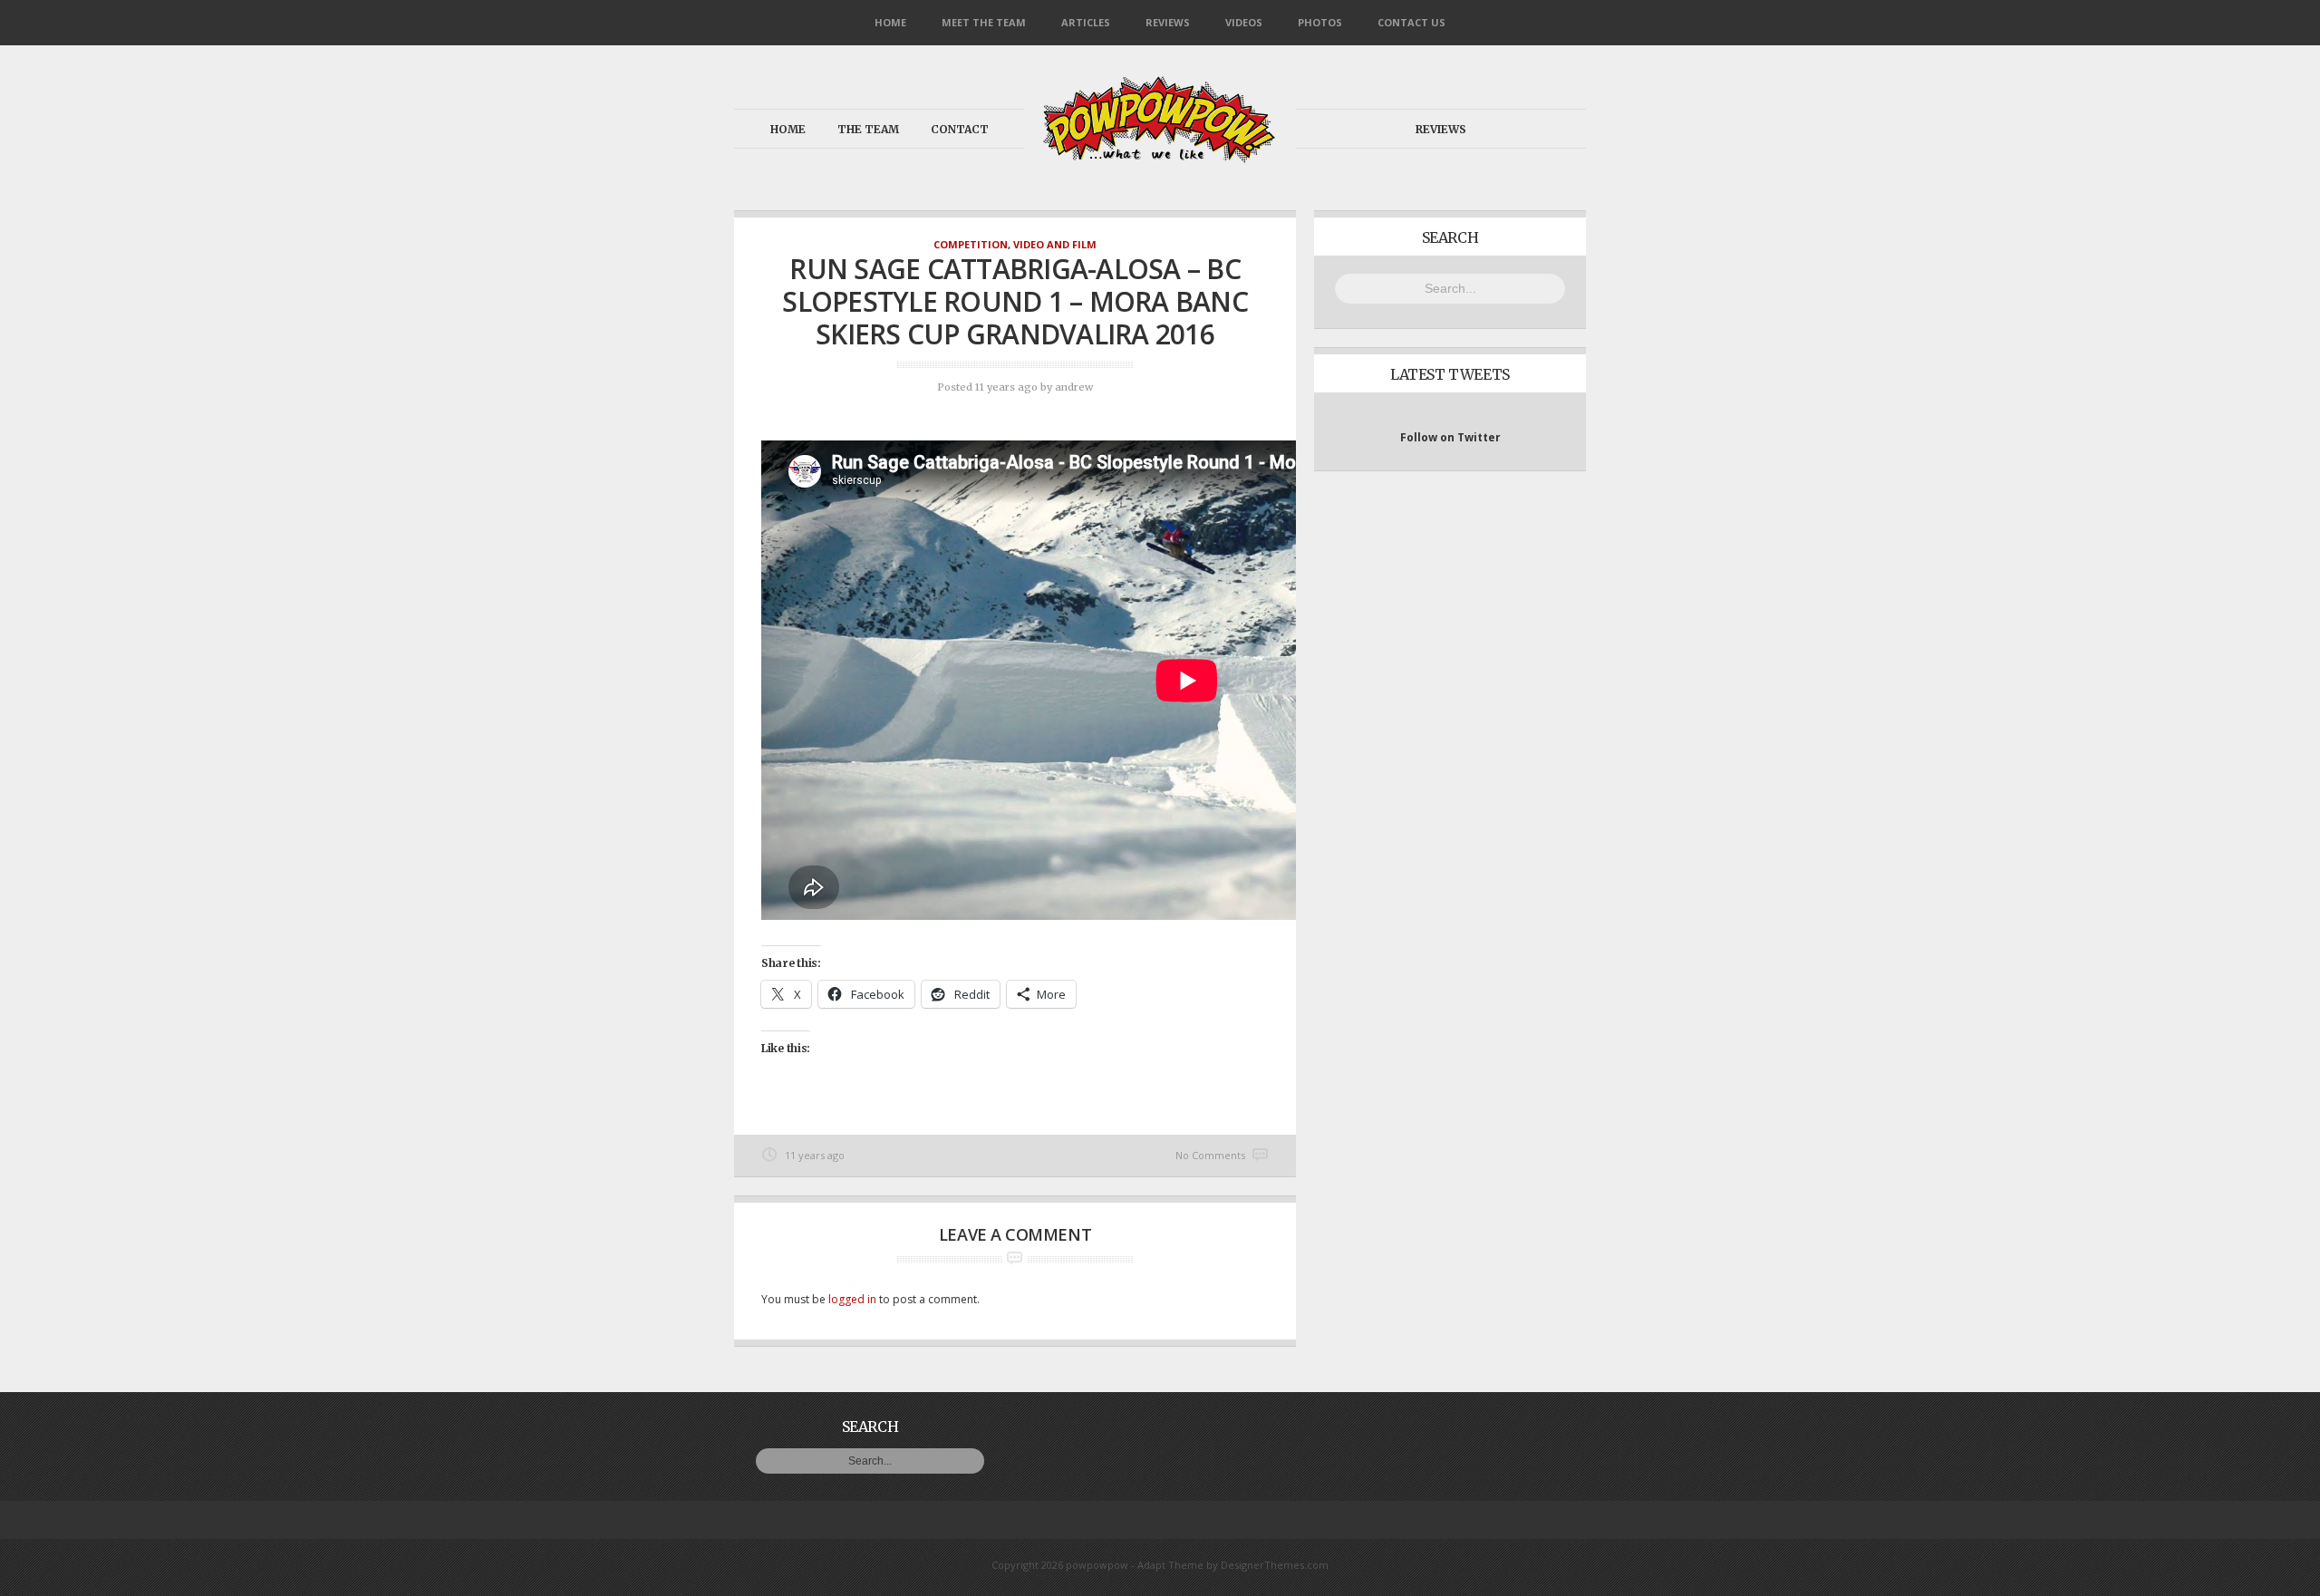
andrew (1074, 387)
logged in (852, 1299)
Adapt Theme (1170, 1565)
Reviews (1168, 22)
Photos (1320, 22)
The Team (868, 129)
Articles (1086, 22)
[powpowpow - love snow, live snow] (1160, 158)
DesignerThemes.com (1275, 1565)
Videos (1244, 22)
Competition (971, 244)
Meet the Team (984, 22)
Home (890, 22)
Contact (960, 129)
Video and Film (1055, 244)
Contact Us (1411, 22)
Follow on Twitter (1450, 437)
